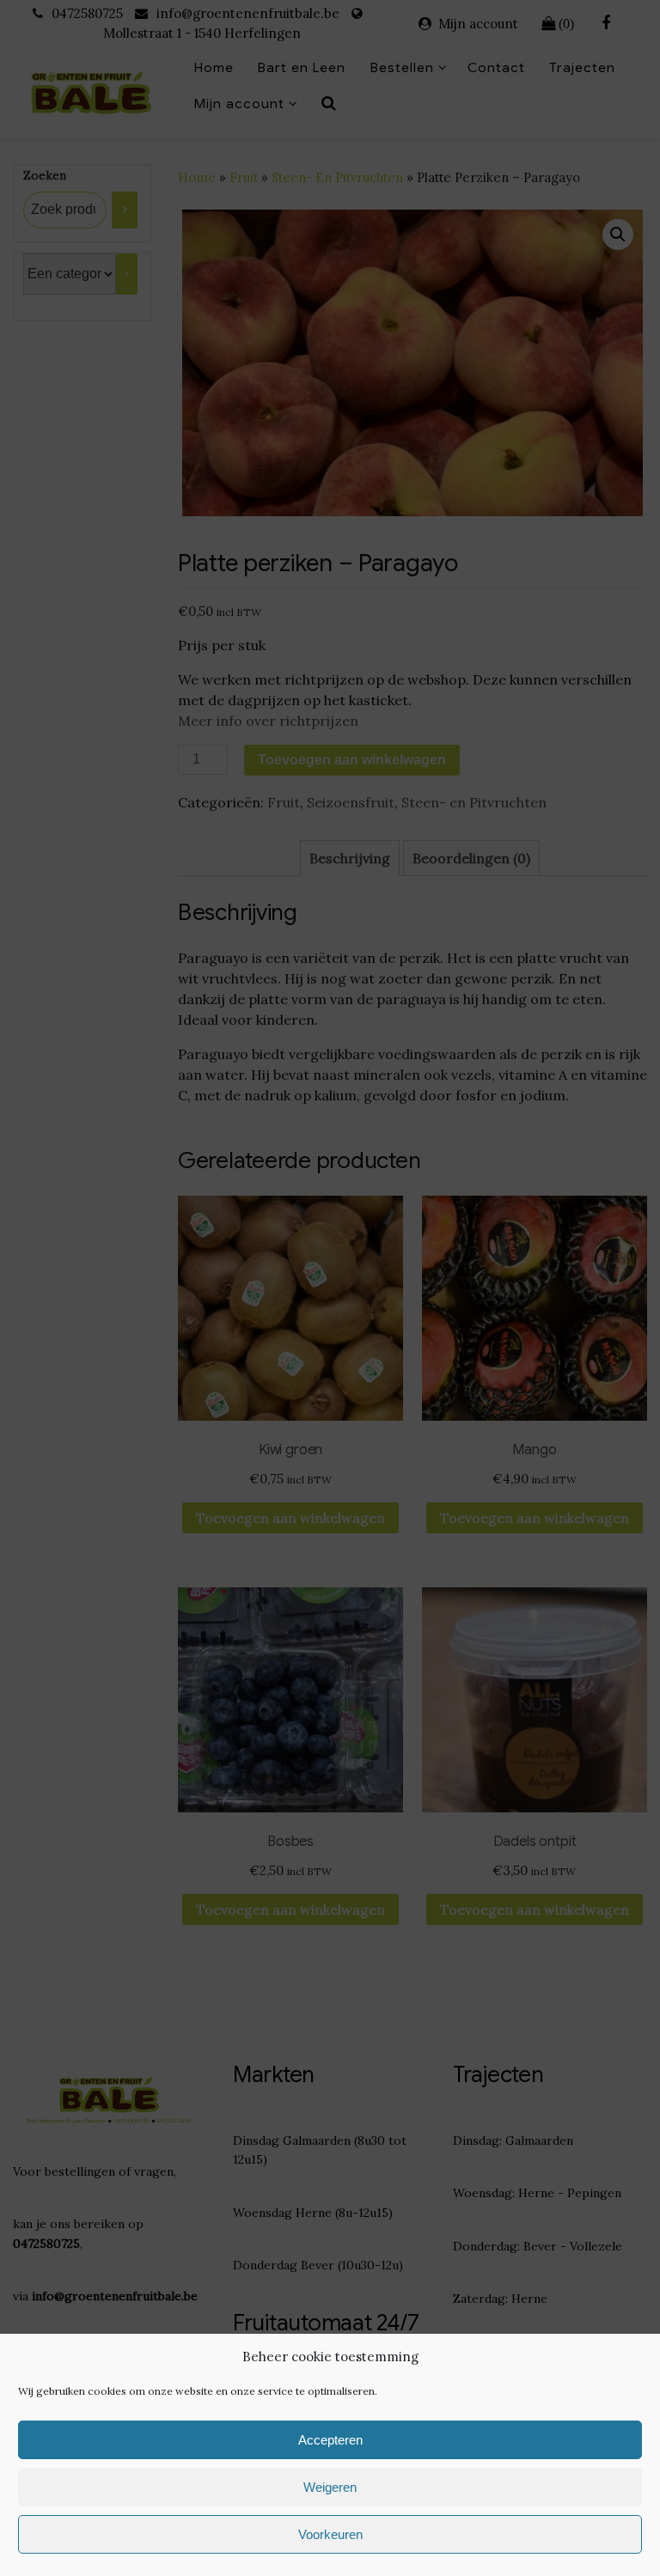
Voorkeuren (330, 2534)
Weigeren (330, 2487)
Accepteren (330, 2440)
